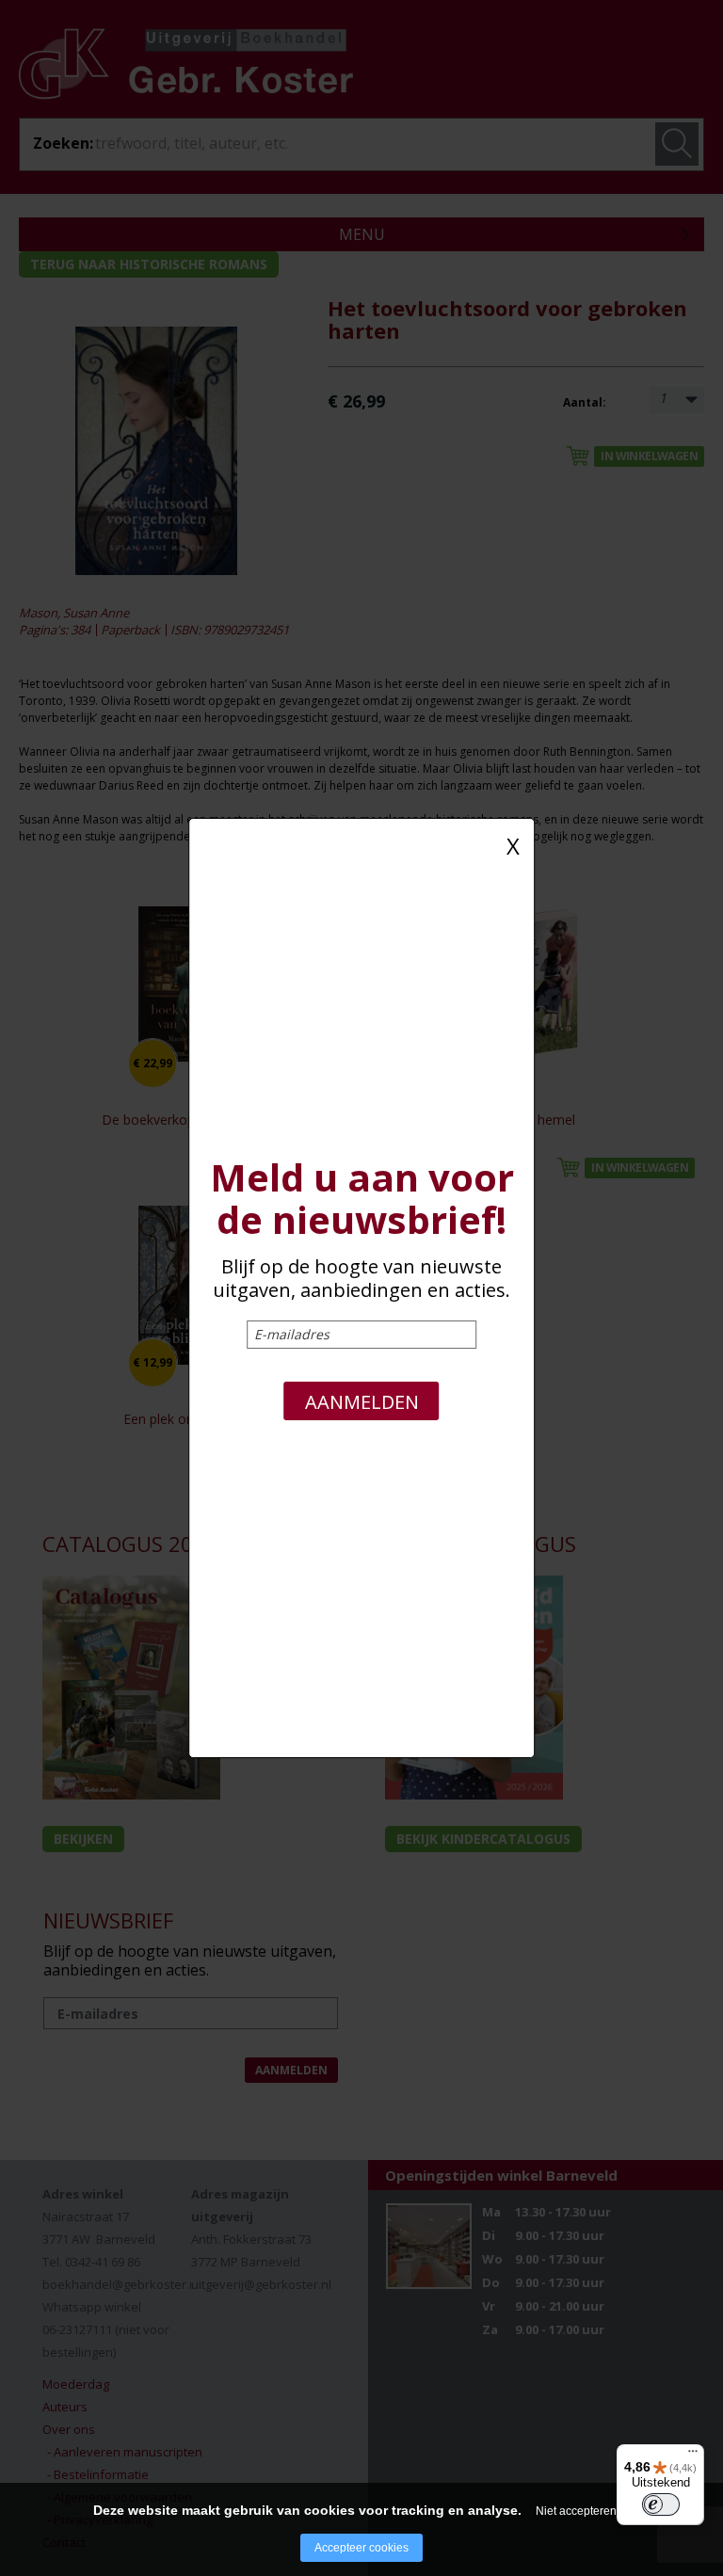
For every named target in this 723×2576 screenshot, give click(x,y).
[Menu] (693, 2456)
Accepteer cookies (361, 2548)
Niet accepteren (576, 2511)
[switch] (661, 2504)
